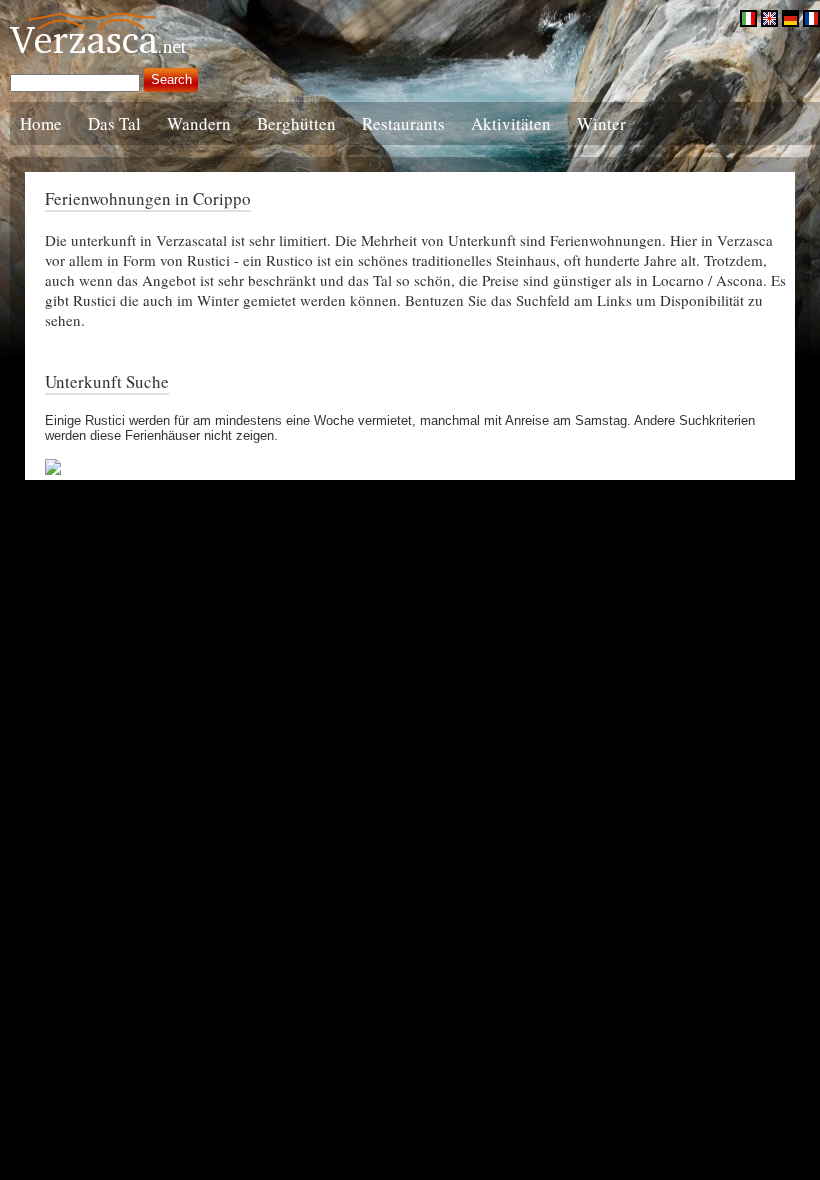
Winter (601, 123)
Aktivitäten (511, 123)
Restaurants (403, 123)
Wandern (199, 123)
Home (41, 123)
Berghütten (296, 123)
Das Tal (114, 123)
